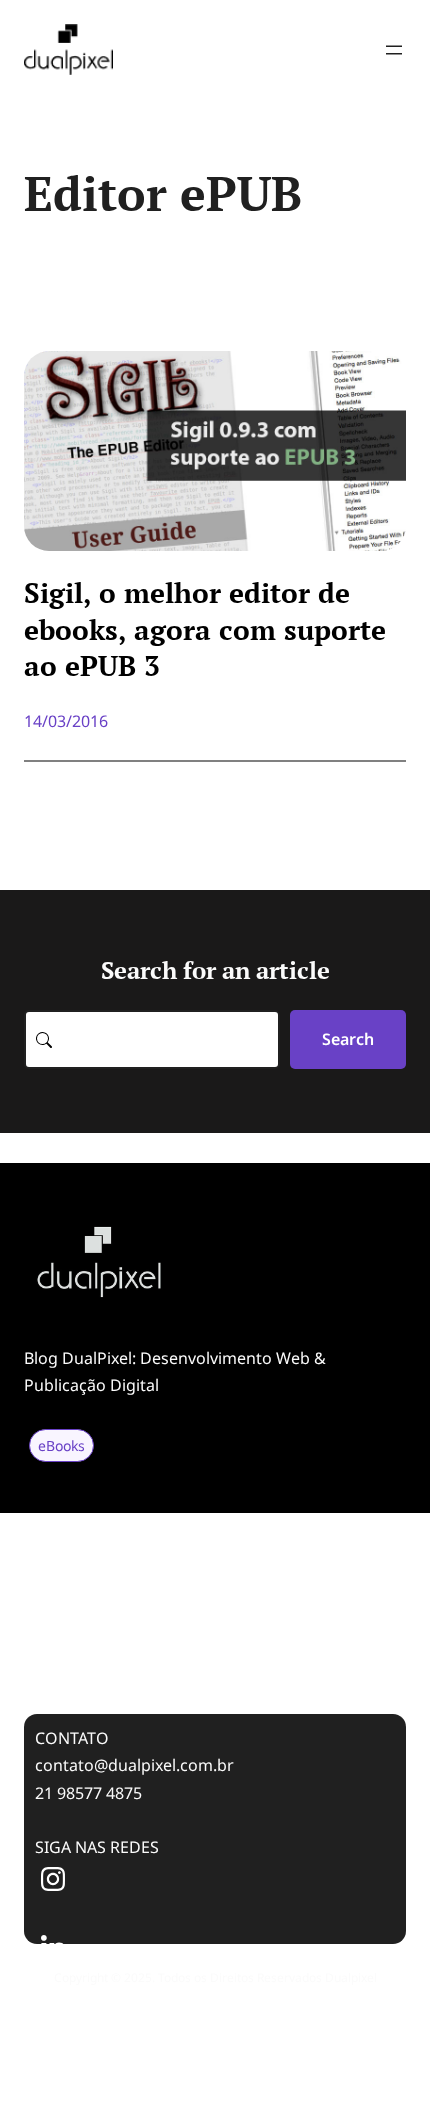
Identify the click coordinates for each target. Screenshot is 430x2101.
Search (348, 1039)
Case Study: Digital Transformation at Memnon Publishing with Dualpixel (185, 1646)
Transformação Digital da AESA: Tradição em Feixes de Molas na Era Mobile (208, 1578)
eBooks (61, 1445)
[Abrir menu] (394, 50)
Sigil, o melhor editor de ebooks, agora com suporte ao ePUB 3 (205, 629)
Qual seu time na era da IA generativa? (156, 1522)
